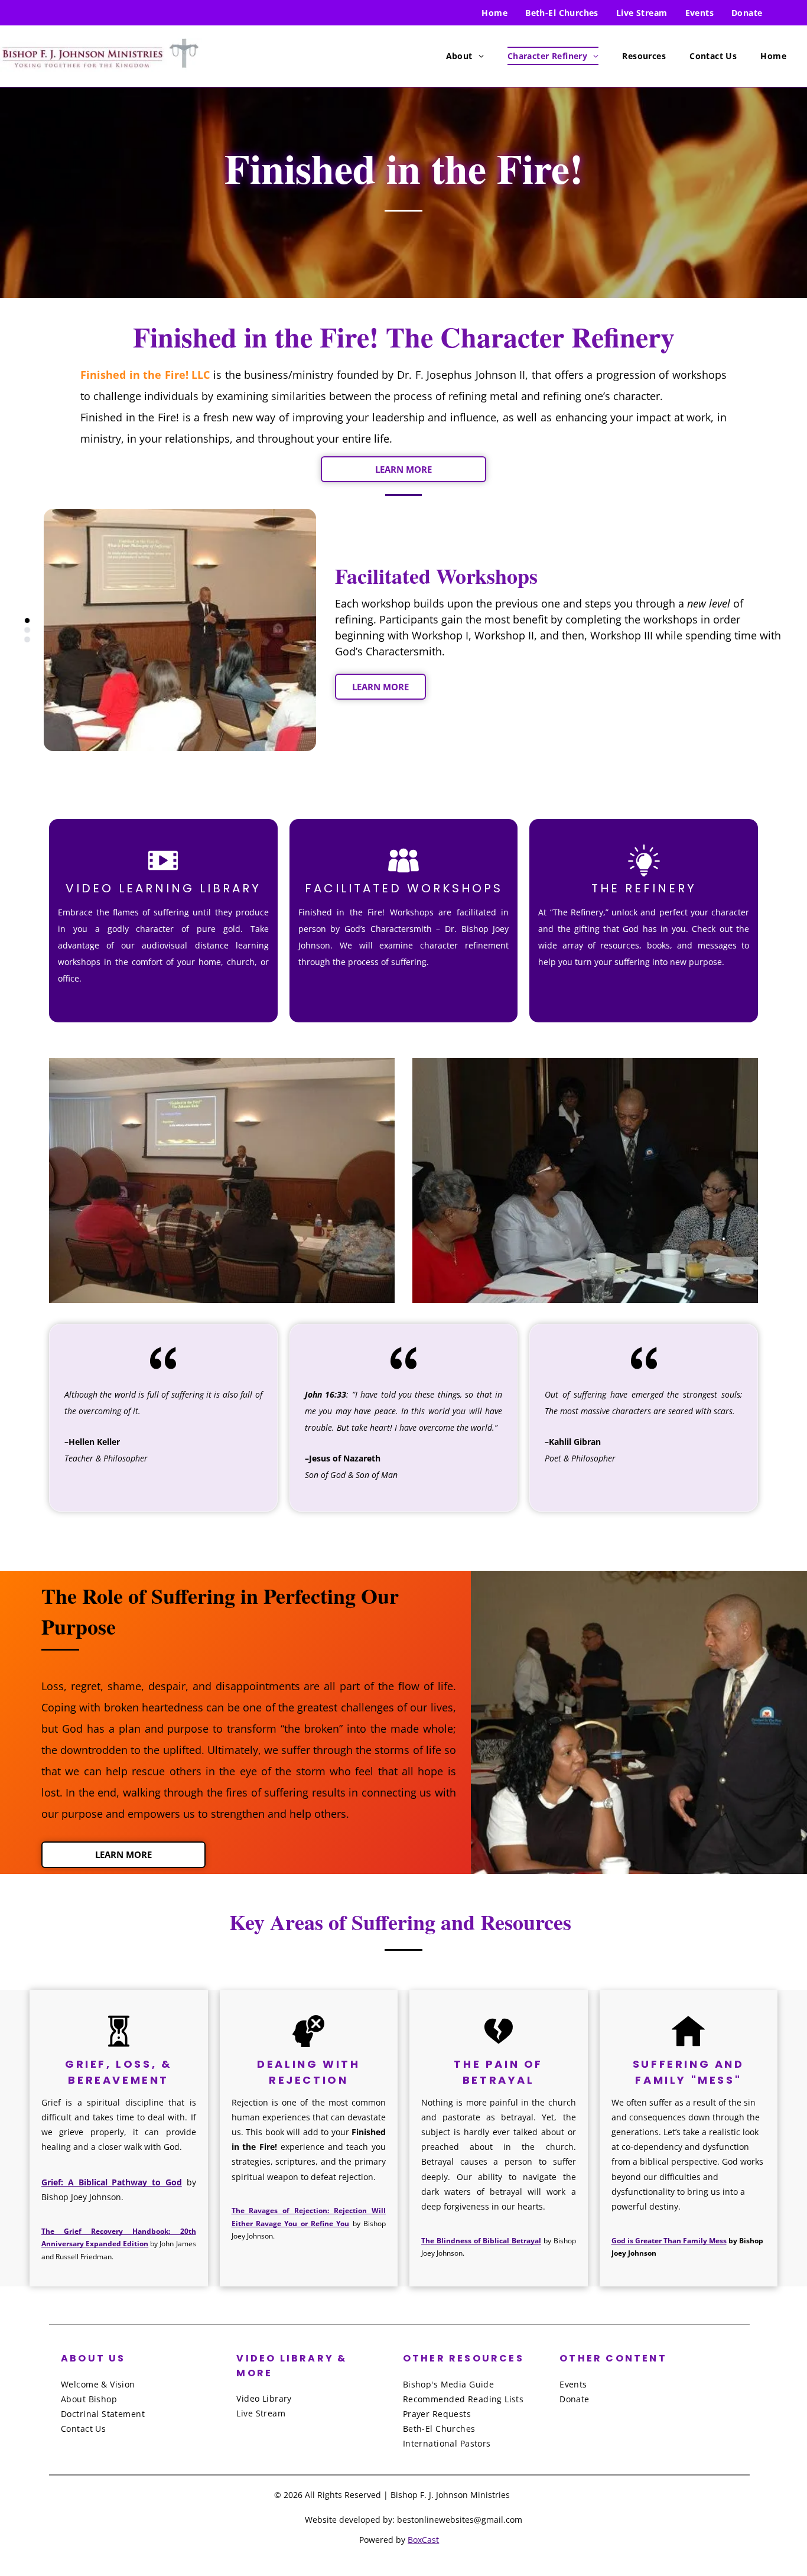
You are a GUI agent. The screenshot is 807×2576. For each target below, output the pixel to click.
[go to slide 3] (27, 639)
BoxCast (423, 2540)
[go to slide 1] (27, 621)
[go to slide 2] (27, 630)
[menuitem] (494, 13)
